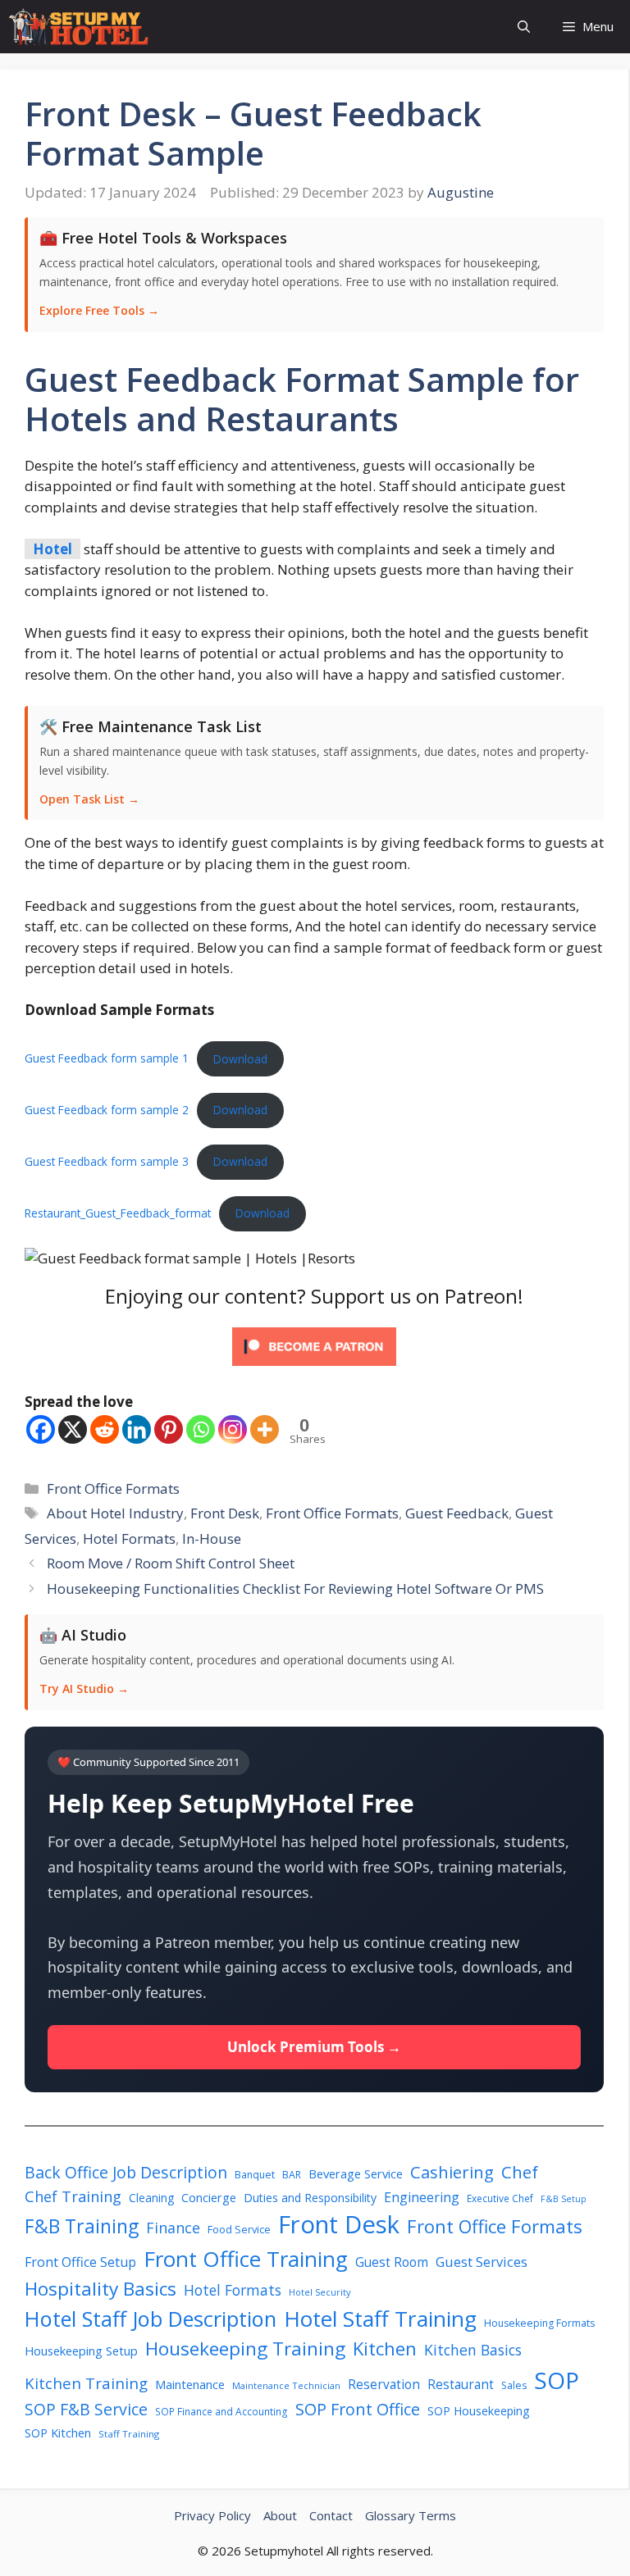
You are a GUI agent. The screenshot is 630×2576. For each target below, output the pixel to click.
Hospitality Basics (100, 2289)
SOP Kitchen (58, 2433)
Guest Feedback (457, 1513)
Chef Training (73, 2196)
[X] (73, 1429)
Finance (173, 2228)
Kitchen (385, 2348)
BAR (292, 2175)
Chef (520, 2172)
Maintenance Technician (286, 2385)
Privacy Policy (212, 2515)
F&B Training (82, 2226)
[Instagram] (233, 1429)
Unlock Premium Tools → (314, 2047)
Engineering (422, 2197)
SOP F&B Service (86, 2409)
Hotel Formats (129, 1538)
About (280, 2515)
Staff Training (129, 2434)
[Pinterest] (169, 1429)
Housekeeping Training (245, 2348)
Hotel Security (320, 2292)
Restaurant (461, 2385)
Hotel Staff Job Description (151, 2319)
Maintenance (190, 2384)
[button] (524, 27)
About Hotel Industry (115, 1513)
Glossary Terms (411, 2515)
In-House (212, 1538)
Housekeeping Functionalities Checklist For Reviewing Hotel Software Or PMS (295, 1588)
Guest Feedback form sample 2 (107, 1110)
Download (240, 1059)
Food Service (239, 2229)
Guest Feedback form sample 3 (107, 1161)
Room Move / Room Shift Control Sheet (171, 1563)
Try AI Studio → (84, 1689)
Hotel (52, 549)
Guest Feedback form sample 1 (107, 1059)
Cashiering (452, 2172)
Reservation (384, 2385)
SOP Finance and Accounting (221, 2411)
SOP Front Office (358, 2409)
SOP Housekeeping (479, 2411)
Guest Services (482, 2262)
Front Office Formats (113, 1488)
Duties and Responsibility (310, 2198)
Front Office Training (246, 2259)
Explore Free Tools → (99, 310)
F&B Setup (564, 2199)
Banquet (255, 2175)
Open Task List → (89, 799)
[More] (265, 1429)
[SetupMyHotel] (78, 27)
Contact (331, 2515)
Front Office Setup (80, 2262)
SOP (557, 2380)
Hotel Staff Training (380, 2319)
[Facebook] (41, 1429)
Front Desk (225, 1513)
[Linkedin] (137, 1429)
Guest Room (392, 2262)
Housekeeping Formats (539, 2323)
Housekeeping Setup (81, 2351)
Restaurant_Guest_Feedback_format (118, 1213)
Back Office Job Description (126, 2172)
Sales (514, 2385)
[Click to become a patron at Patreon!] (314, 1369)
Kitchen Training (86, 2383)
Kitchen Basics (473, 2350)
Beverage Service (356, 2173)
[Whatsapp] (201, 1429)
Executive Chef (500, 2198)
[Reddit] (105, 1429)
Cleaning (151, 2198)
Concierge (209, 2198)
